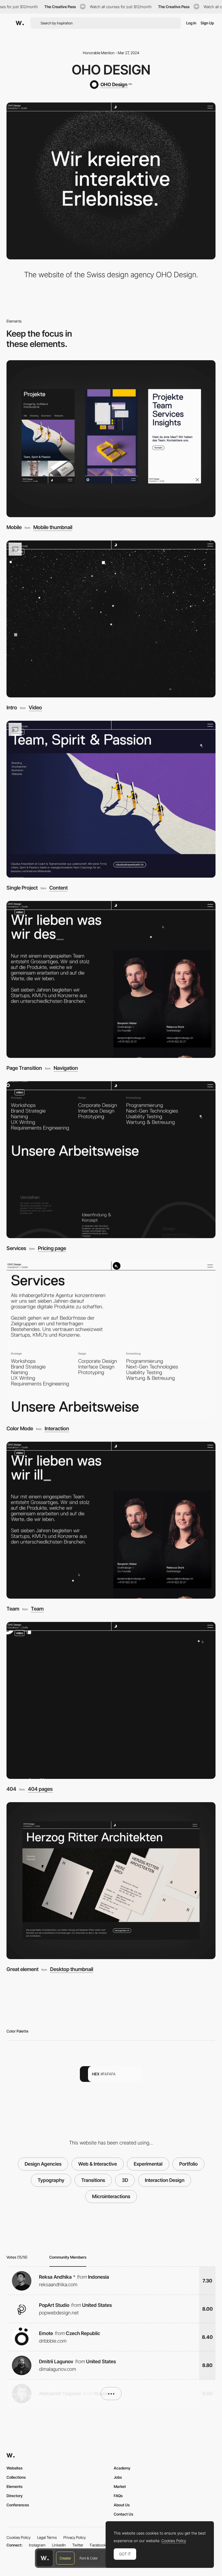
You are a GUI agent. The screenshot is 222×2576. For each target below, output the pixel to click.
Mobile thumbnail (53, 528)
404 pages (40, 1789)
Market (120, 2486)
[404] (111, 1700)
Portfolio (188, 2164)
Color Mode (20, 1429)
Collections (16, 2477)
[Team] (111, 1520)
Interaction (57, 1429)
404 (11, 1789)
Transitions (93, 2180)
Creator (65, 2558)
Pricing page (52, 1249)
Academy (122, 2468)
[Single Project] (111, 799)
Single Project (22, 888)
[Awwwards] (20, 23)
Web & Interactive (98, 2164)
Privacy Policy (75, 2537)
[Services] (111, 1160)
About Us (122, 2505)
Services (16, 1248)
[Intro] (111, 619)
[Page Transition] (111, 979)
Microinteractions (111, 2196)
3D (125, 2180)
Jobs (118, 2477)
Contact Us (123, 2514)
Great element (22, 1969)
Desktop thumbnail (72, 1970)
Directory (15, 2496)
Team (13, 1609)
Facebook (98, 2545)
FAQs (118, 2496)
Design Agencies (43, 2164)
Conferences (18, 2505)
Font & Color (89, 2558)
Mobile (14, 527)
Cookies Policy (19, 2537)
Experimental (148, 2164)
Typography (51, 2180)
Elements (14, 2486)
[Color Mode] (111, 1340)
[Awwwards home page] (45, 2558)
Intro (12, 708)
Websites (14, 2468)
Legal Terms (47, 2537)
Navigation (66, 1068)
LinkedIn (59, 2545)
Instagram (37, 2545)
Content (58, 888)
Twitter (78, 2545)
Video (35, 708)
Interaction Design (165, 2180)
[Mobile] (111, 439)
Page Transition (24, 1068)
